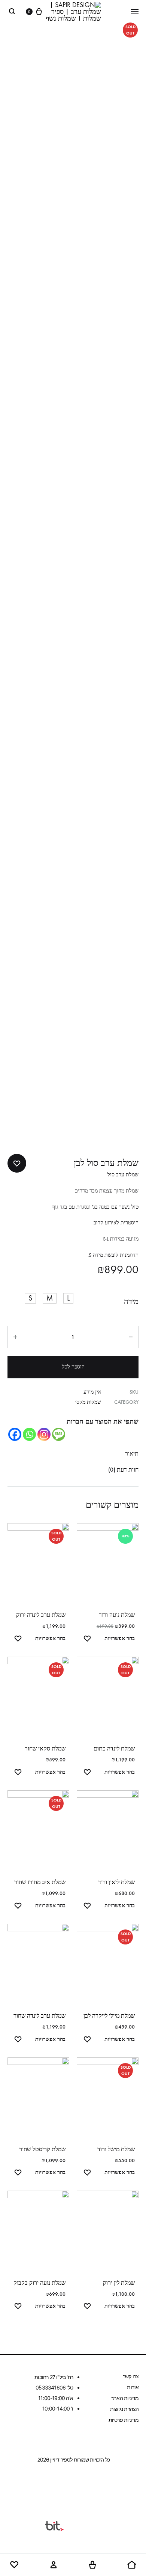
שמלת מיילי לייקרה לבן (109, 2016)
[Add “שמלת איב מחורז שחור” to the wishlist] (18, 1907)
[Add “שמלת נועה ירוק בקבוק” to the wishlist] (18, 2307)
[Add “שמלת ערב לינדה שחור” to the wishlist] (18, 2040)
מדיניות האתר (125, 2398)
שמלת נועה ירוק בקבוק (39, 2283)
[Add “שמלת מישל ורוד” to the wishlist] (87, 2174)
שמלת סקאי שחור (45, 1748)
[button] (68, 1298)
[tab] (73, 1454)
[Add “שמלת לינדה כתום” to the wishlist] (87, 1773)
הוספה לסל (73, 1367)
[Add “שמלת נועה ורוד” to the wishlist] (87, 1640)
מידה (131, 1302)
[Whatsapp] (29, 1434)
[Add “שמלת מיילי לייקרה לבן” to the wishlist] (87, 2040)
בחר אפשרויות (120, 1638)
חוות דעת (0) (123, 1470)
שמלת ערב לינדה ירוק (41, 1615)
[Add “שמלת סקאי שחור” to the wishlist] (18, 1773)
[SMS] (59, 1434)
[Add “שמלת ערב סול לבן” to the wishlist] (17, 1163)
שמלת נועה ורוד (117, 1615)
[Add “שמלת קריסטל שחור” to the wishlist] (18, 2174)
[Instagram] (44, 1434)
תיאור (132, 1453)
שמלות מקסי (88, 1402)
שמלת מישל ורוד (116, 2149)
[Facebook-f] (88, 2486)
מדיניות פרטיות (124, 2420)
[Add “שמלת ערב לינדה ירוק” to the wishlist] (18, 1640)
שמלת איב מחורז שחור (40, 1882)
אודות (133, 2387)
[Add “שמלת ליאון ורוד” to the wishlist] (87, 1907)
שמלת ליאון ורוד (116, 1882)
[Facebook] (15, 1434)
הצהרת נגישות (124, 2409)
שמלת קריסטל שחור (42, 2149)
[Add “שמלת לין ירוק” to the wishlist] (87, 2307)
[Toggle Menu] (135, 11)
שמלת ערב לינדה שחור (39, 2016)
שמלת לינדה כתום (114, 1748)
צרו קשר (131, 2376)
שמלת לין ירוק (119, 2283)
